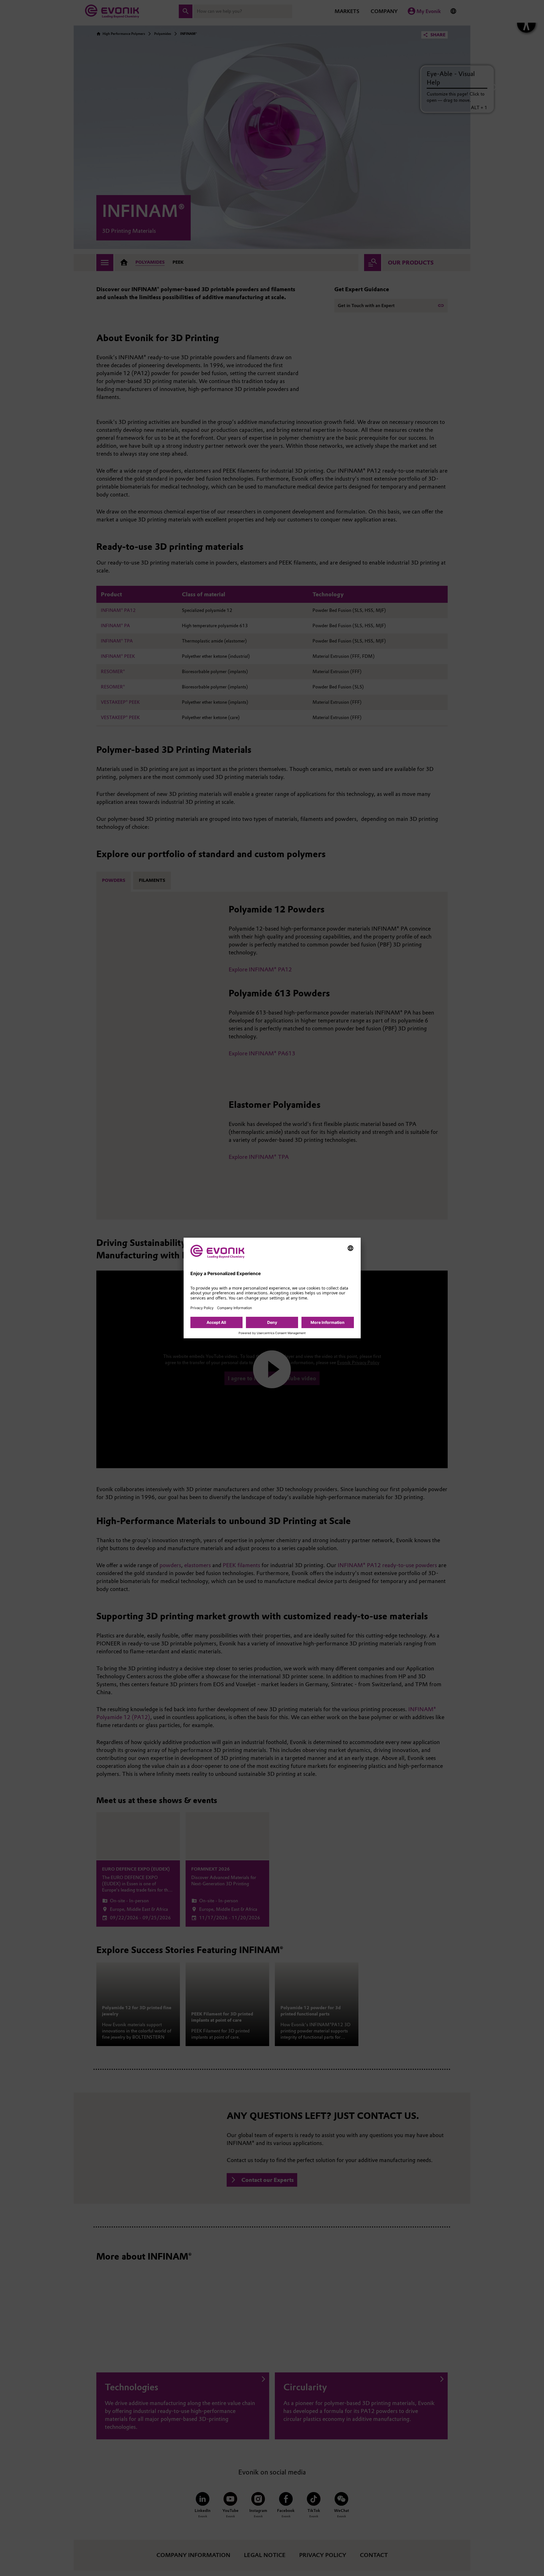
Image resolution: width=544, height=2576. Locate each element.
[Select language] (350, 1248)
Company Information (234, 1308)
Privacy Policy (202, 1308)
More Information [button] (328, 1322)
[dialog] (272, 1288)
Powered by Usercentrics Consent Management (272, 1333)
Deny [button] (272, 1322)
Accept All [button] (216, 1322)
